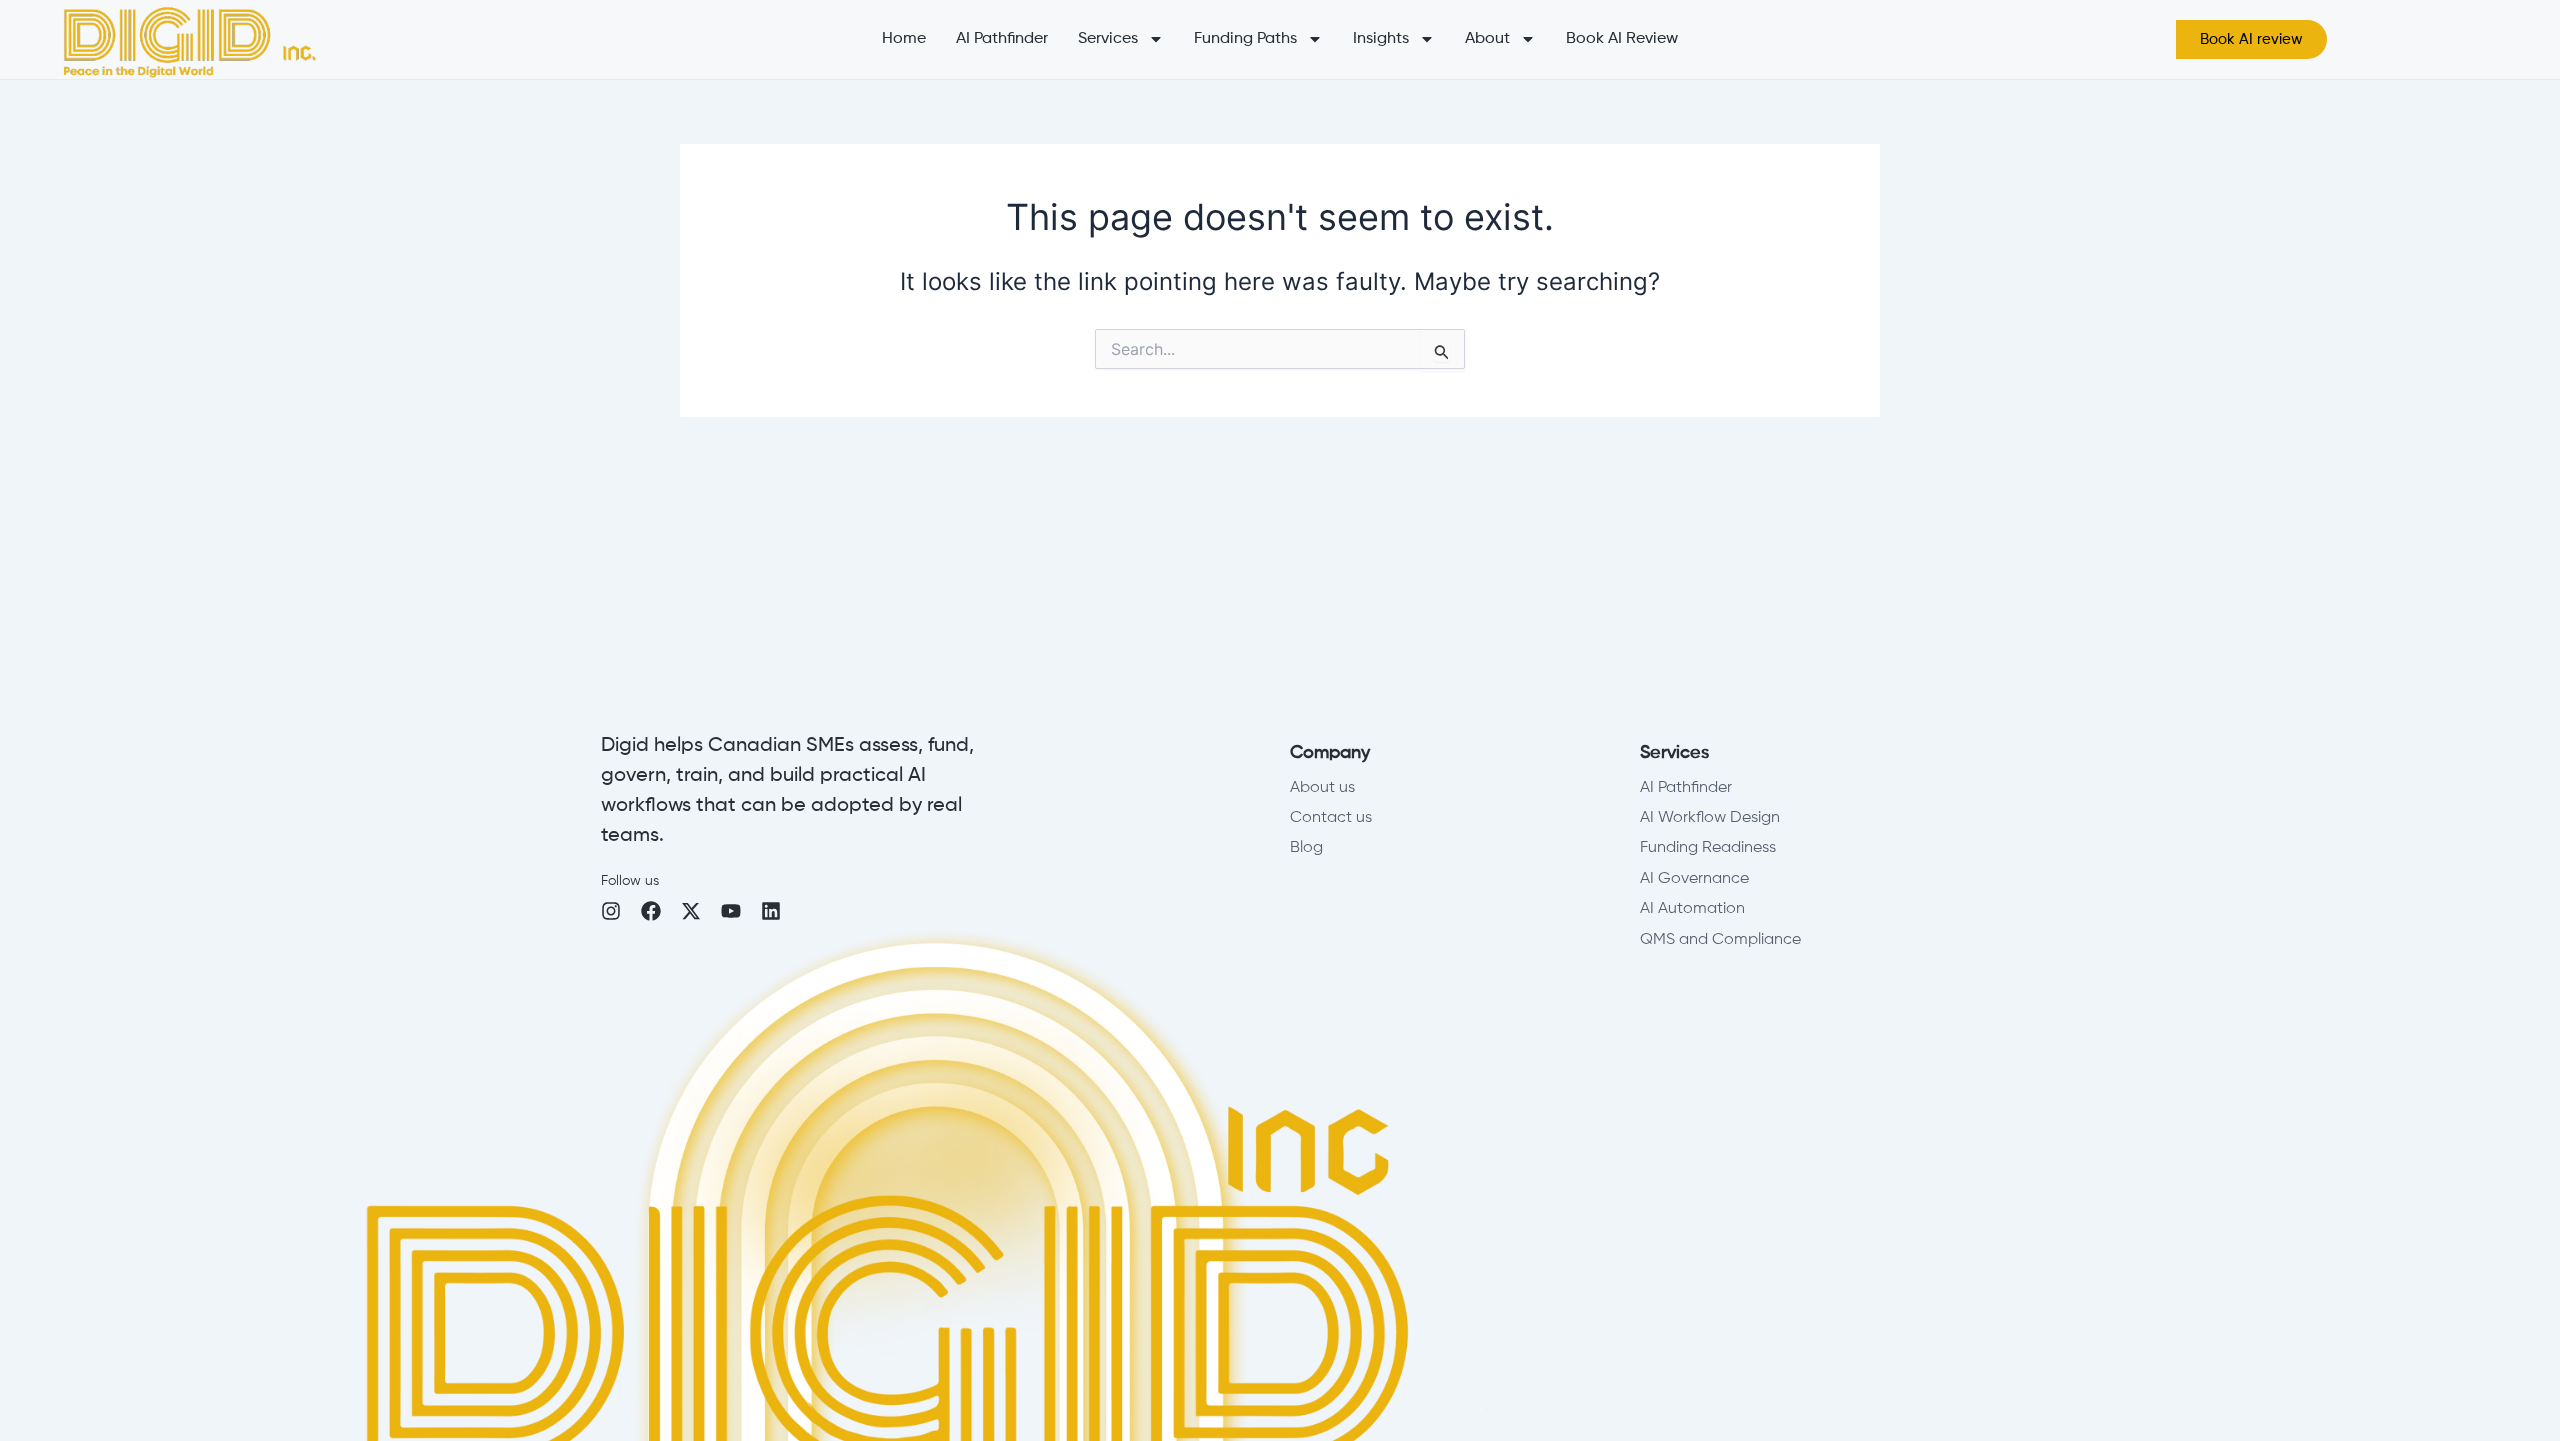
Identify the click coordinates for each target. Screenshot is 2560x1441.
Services (1108, 39)
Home (904, 39)
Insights (1381, 39)
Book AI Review (1622, 39)
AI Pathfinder (1002, 39)
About (1487, 39)
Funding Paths (1245, 39)
